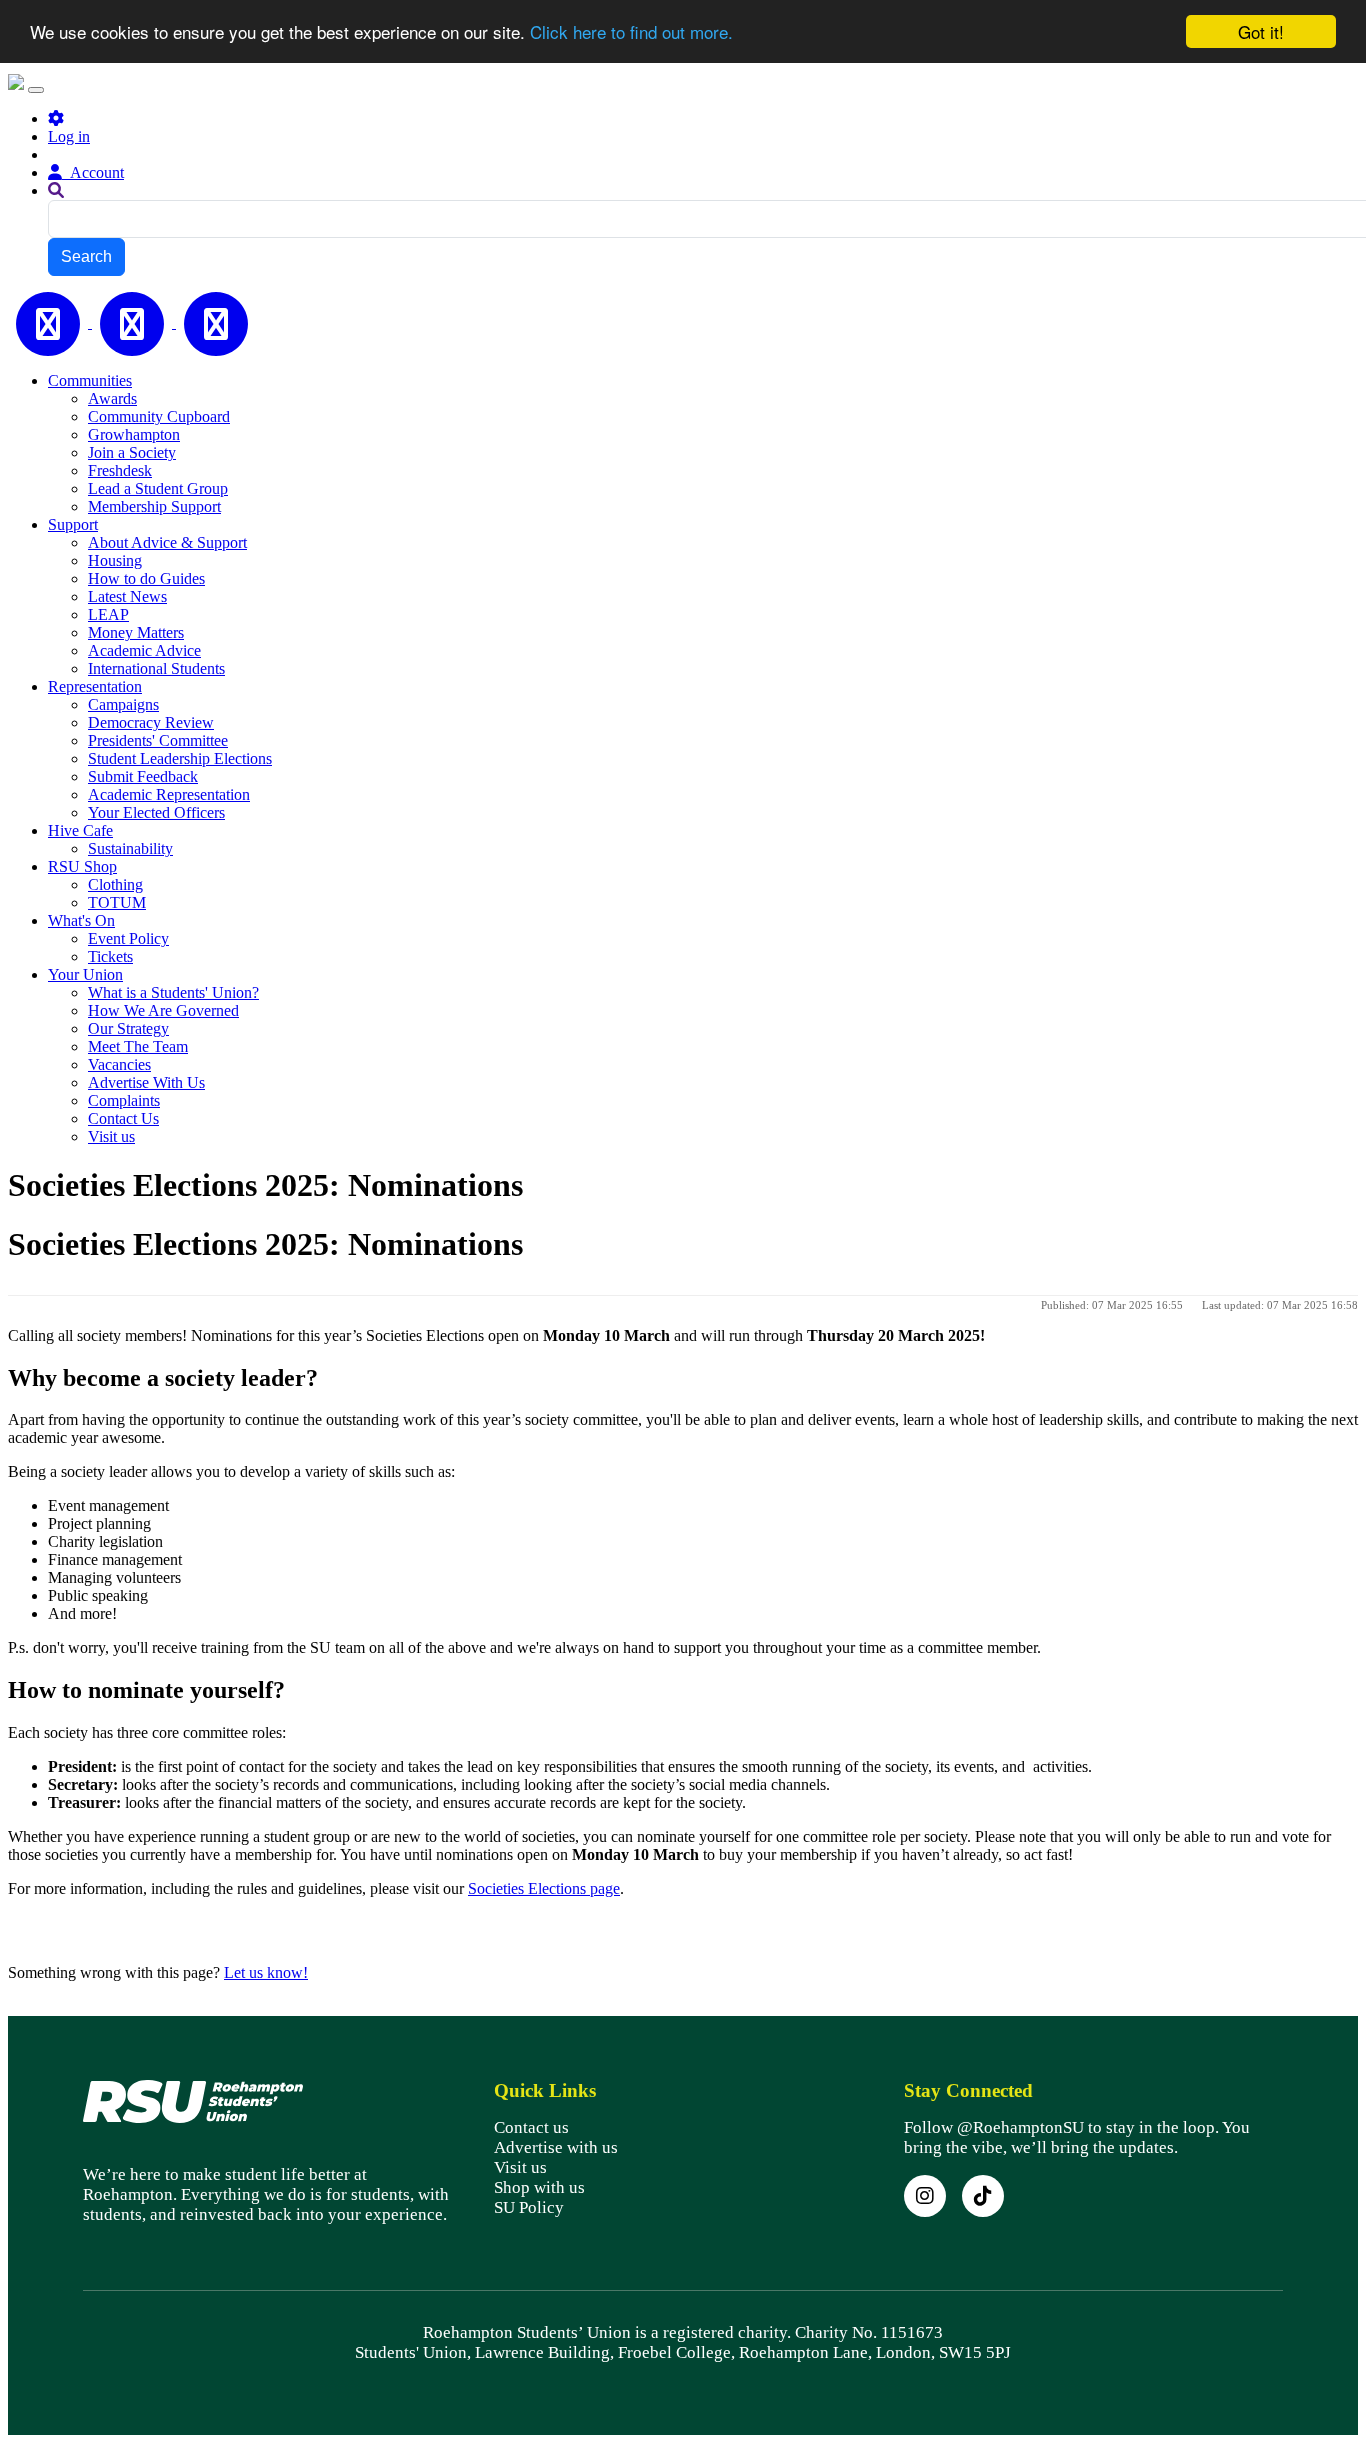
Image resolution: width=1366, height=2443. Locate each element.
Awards (112, 398)
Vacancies (119, 1064)
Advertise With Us (146, 1082)
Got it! (1261, 31)
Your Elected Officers (156, 812)
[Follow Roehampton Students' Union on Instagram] (925, 2196)
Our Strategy (128, 1028)
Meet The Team (138, 1046)
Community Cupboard (159, 416)
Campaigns (123, 704)
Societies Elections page (544, 1888)
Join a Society (132, 452)
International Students (156, 668)
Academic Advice (144, 650)
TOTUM (117, 902)
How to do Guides (146, 578)
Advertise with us (556, 2147)
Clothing (115, 884)
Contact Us (123, 1118)
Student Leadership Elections (180, 758)
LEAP (108, 614)
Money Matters (136, 632)
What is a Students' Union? (173, 992)
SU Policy (529, 2207)
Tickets (110, 956)
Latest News (127, 596)
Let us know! (266, 1972)
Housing (115, 560)
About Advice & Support (167, 542)
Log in (69, 136)
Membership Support (154, 506)
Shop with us (539, 2187)
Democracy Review (151, 722)
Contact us (531, 2127)
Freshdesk (120, 470)
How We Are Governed (163, 1010)
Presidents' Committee (158, 740)
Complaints (124, 1100)
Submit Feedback (143, 776)
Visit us (111, 1136)
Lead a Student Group (158, 488)
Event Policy (128, 938)
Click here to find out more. (631, 32)
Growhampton (134, 434)
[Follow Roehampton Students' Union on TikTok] (983, 2196)
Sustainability (130, 848)
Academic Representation (169, 794)
